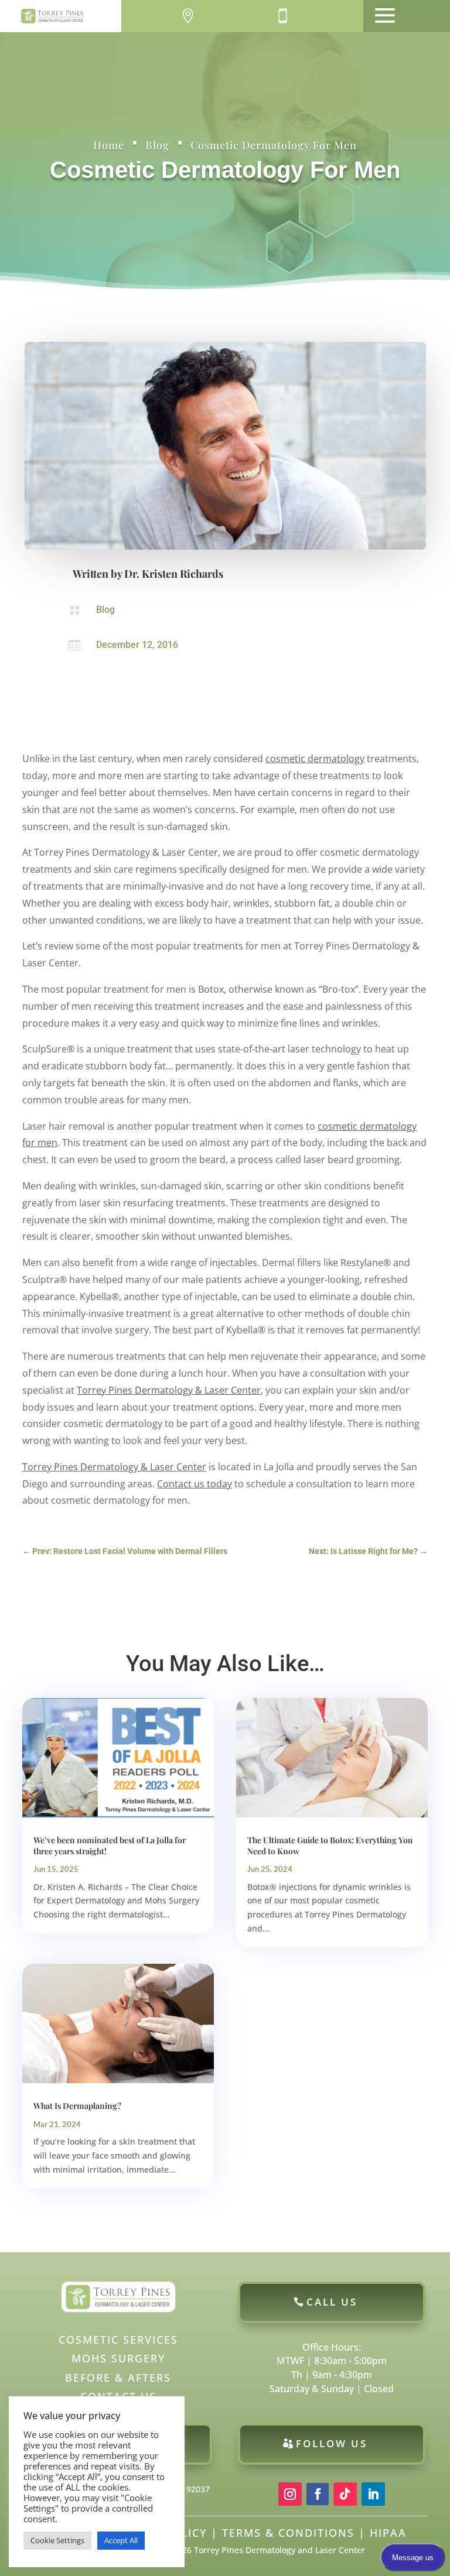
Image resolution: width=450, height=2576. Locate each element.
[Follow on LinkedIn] (373, 2494)
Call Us (332, 2302)
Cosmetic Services (118, 2340)
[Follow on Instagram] (290, 2494)
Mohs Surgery (118, 2358)
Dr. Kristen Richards (174, 574)
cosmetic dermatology (315, 759)
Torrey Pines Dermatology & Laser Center (169, 1390)
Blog (157, 145)
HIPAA (388, 2533)
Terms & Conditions (288, 2533)
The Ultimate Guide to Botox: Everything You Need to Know (330, 1845)
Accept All (121, 2540)
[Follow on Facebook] (318, 2494)
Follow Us (332, 2443)
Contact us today (195, 1484)
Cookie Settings (57, 2540)
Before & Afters (118, 2378)
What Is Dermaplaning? (77, 2106)
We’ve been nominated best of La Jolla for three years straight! (110, 1845)
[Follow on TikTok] (345, 2494)
